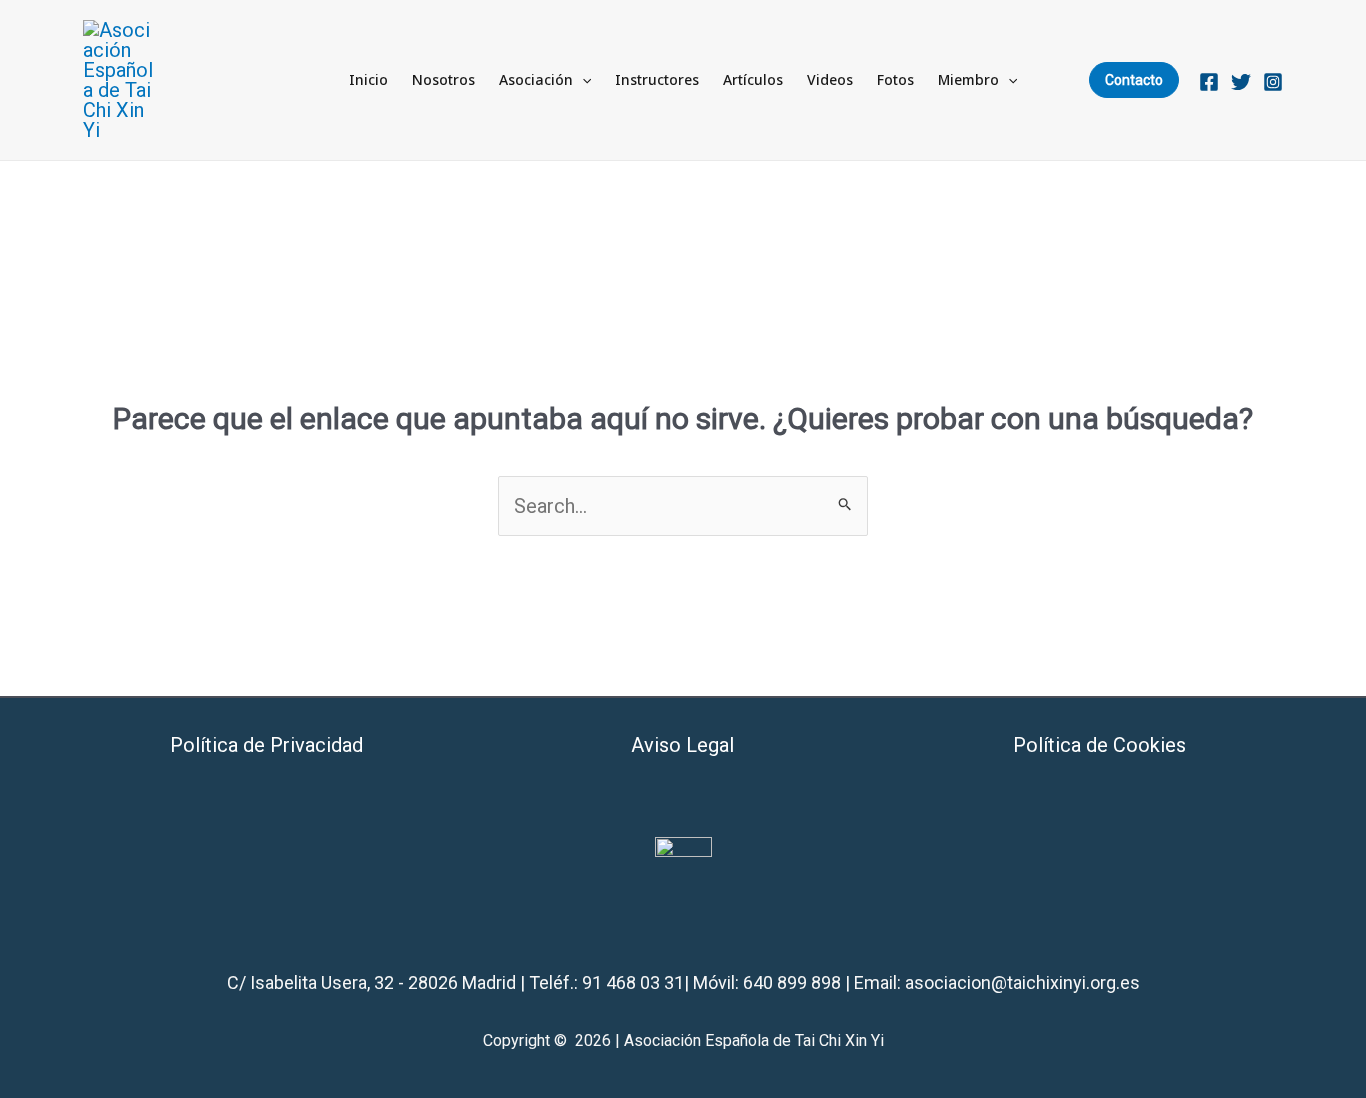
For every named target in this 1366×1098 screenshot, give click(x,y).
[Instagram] (1273, 82)
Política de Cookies (1099, 745)
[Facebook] (1209, 82)
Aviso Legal (682, 745)
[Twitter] (1241, 82)
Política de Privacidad (266, 745)
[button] (582, 80)
